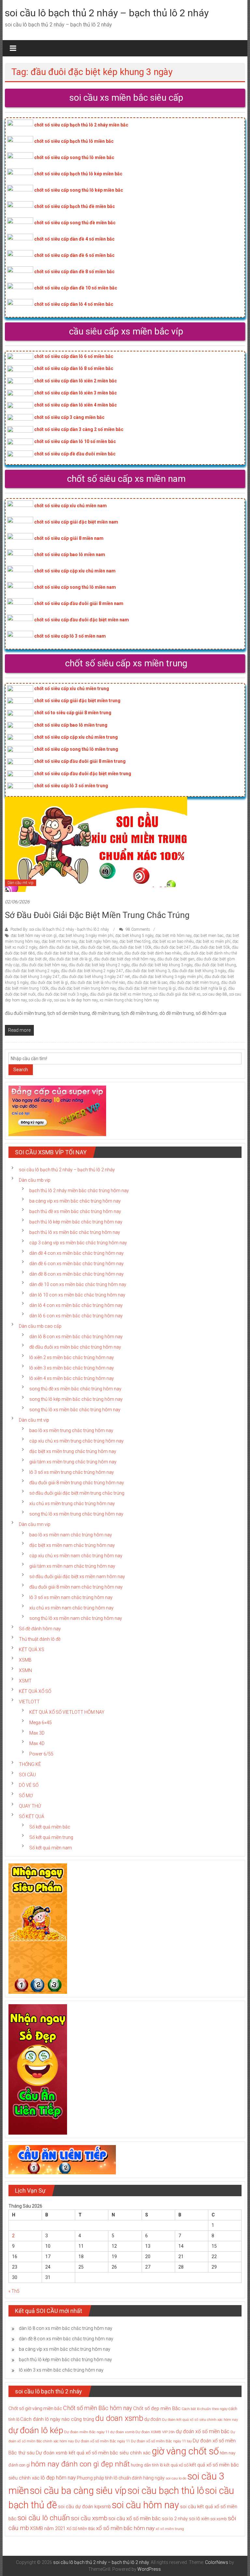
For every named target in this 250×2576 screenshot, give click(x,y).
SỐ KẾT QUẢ (32, 1816)
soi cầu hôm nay (146, 2505)
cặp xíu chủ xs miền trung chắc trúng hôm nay (76, 1441)
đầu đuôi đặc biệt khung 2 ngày (32, 971)
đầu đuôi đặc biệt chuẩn (102, 953)
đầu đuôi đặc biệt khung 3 (147, 971)
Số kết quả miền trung (51, 1837)
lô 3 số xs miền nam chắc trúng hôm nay (71, 1597)
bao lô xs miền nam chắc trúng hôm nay (71, 1535)
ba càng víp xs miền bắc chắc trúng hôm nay (75, 1201)
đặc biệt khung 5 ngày (134, 936)
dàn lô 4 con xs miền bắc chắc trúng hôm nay (76, 1305)
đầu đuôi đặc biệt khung (215, 965)
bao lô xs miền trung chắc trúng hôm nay (71, 1430)
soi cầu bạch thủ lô (166, 2491)
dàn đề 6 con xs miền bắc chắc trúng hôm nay (76, 1264)
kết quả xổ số (176, 2465)
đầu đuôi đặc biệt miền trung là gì (147, 988)
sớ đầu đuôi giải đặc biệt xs (177, 994)
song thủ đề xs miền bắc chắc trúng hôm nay (75, 1389)
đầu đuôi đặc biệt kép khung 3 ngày (162, 965)
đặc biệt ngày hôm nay (98, 941)
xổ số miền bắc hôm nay (125, 2528)
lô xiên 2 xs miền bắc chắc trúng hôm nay (72, 1357)
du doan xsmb (119, 2418)
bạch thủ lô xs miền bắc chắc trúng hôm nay (75, 1232)
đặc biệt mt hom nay (59, 941)
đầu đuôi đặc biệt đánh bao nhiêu (153, 953)
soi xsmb (219, 2519)
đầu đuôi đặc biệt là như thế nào (97, 983)
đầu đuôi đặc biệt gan (176, 959)
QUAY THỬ (30, 1806)
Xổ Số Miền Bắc (81, 2529)
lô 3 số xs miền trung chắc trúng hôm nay (72, 1472)
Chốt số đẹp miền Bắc (157, 2408)
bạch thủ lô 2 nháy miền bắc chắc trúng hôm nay (79, 1191)
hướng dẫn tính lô (147, 2465)
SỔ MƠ (26, 1796)
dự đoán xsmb (122, 2432)
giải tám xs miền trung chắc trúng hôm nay (73, 1462)
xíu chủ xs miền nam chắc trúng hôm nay (71, 1608)
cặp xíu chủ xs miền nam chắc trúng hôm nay (76, 1556)
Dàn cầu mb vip (35, 1180)
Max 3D (37, 1733)
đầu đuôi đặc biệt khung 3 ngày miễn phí (167, 977)
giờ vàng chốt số (185, 2451)
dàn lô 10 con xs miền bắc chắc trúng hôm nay (77, 1295)
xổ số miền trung (170, 2529)
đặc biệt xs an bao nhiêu (173, 941)
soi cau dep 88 (215, 994)
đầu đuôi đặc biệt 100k (132, 947)
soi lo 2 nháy (175, 2519)
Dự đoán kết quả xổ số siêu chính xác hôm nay (200, 2420)
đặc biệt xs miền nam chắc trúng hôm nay (72, 1545)
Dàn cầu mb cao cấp (40, 1326)
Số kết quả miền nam (51, 1848)
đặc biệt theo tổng (135, 941)
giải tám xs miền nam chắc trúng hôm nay (72, 1566)
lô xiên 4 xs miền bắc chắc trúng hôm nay (72, 1378)
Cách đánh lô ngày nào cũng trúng (57, 2419)
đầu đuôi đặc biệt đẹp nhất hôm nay (125, 959)
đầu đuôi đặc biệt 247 (172, 947)
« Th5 (14, 2291)
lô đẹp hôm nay (58, 2478)
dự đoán (153, 2419)
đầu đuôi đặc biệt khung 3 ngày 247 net (96, 977)
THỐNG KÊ (30, 1764)
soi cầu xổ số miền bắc (135, 2518)
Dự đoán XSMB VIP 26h (155, 2432)
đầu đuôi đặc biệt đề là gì (70, 959)
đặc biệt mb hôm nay (173, 936)
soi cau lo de (176, 2478)
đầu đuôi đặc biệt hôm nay (44, 965)
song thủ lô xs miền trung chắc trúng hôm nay (76, 1514)
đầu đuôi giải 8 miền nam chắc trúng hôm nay (76, 1587)
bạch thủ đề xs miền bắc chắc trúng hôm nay (75, 1211)
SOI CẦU (27, 1775)
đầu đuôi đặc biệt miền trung (194, 983)
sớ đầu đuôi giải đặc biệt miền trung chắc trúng (97, 915)
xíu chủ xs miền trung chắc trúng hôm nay (72, 1503)
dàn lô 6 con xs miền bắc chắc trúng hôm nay (76, 1316)
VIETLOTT (29, 1702)
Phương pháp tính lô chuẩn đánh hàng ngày (121, 2478)
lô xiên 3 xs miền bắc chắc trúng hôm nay (72, 1368)
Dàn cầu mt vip (21, 883)
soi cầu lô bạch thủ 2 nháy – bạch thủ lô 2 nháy (107, 13)
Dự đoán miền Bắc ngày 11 (87, 2432)
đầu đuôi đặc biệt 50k (211, 947)
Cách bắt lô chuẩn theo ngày (205, 2409)
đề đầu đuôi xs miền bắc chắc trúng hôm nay (75, 1347)
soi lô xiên (199, 2519)
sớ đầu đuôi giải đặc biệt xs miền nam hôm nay (77, 1577)
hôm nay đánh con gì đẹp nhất (80, 2464)
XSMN (25, 1670)
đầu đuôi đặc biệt (95, 947)
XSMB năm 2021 (48, 2528)
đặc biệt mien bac (208, 936)
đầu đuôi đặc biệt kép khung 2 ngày (99, 965)
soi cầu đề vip (40, 1000)
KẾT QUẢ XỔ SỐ (35, 1691)
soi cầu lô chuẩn (44, 2518)
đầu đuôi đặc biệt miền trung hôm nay (83, 988)
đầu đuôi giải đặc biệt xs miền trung (121, 994)
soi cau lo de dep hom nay (76, 1000)
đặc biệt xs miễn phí (213, 941)
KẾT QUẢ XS (32, 1650)
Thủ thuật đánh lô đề (40, 1639)
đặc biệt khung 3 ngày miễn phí (86, 936)
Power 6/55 (41, 1754)
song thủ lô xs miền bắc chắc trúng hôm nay (75, 1410)
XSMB (25, 1660)
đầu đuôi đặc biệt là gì (49, 983)
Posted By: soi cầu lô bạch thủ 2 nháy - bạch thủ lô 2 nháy (60, 929)
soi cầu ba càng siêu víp (78, 2491)
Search (21, 1070)
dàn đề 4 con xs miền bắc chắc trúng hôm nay (76, 1253)
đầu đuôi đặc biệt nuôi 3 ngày (63, 994)
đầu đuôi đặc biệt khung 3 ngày (199, 971)
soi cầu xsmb (89, 2518)
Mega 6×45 (41, 1723)
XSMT (25, 1681)
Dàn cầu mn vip (35, 1524)
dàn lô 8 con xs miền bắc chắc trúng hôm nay (76, 1337)
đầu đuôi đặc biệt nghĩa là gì (202, 988)
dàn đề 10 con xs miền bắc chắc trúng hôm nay (78, 1284)
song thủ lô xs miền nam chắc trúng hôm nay (76, 1618)
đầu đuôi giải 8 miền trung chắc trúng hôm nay (77, 1483)
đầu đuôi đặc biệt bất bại (58, 953)
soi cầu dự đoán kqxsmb (84, 2507)
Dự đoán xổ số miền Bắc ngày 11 (102, 2441)
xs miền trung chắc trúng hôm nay (129, 1000)
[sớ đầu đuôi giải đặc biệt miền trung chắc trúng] (96, 844)
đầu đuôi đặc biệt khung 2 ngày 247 (92, 971)
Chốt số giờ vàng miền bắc (35, 2408)
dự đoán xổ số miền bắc (203, 2432)
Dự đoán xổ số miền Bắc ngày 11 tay (161, 2441)
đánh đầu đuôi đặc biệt (59, 947)
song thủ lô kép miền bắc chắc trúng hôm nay (76, 1399)
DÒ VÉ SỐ (29, 1785)
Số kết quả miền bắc (50, 1827)
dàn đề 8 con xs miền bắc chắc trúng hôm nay (76, 1274)
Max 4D (37, 1743)
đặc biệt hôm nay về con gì (34, 936)
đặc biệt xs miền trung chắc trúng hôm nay (73, 1451)
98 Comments (137, 929)
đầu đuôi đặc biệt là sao (147, 983)
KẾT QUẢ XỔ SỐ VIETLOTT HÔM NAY (67, 1712)
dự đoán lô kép (36, 2430)
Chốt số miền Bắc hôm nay (98, 2408)
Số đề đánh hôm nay (40, 1629)
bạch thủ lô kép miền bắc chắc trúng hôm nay (76, 1222)
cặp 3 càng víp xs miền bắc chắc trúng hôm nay (78, 1243)
